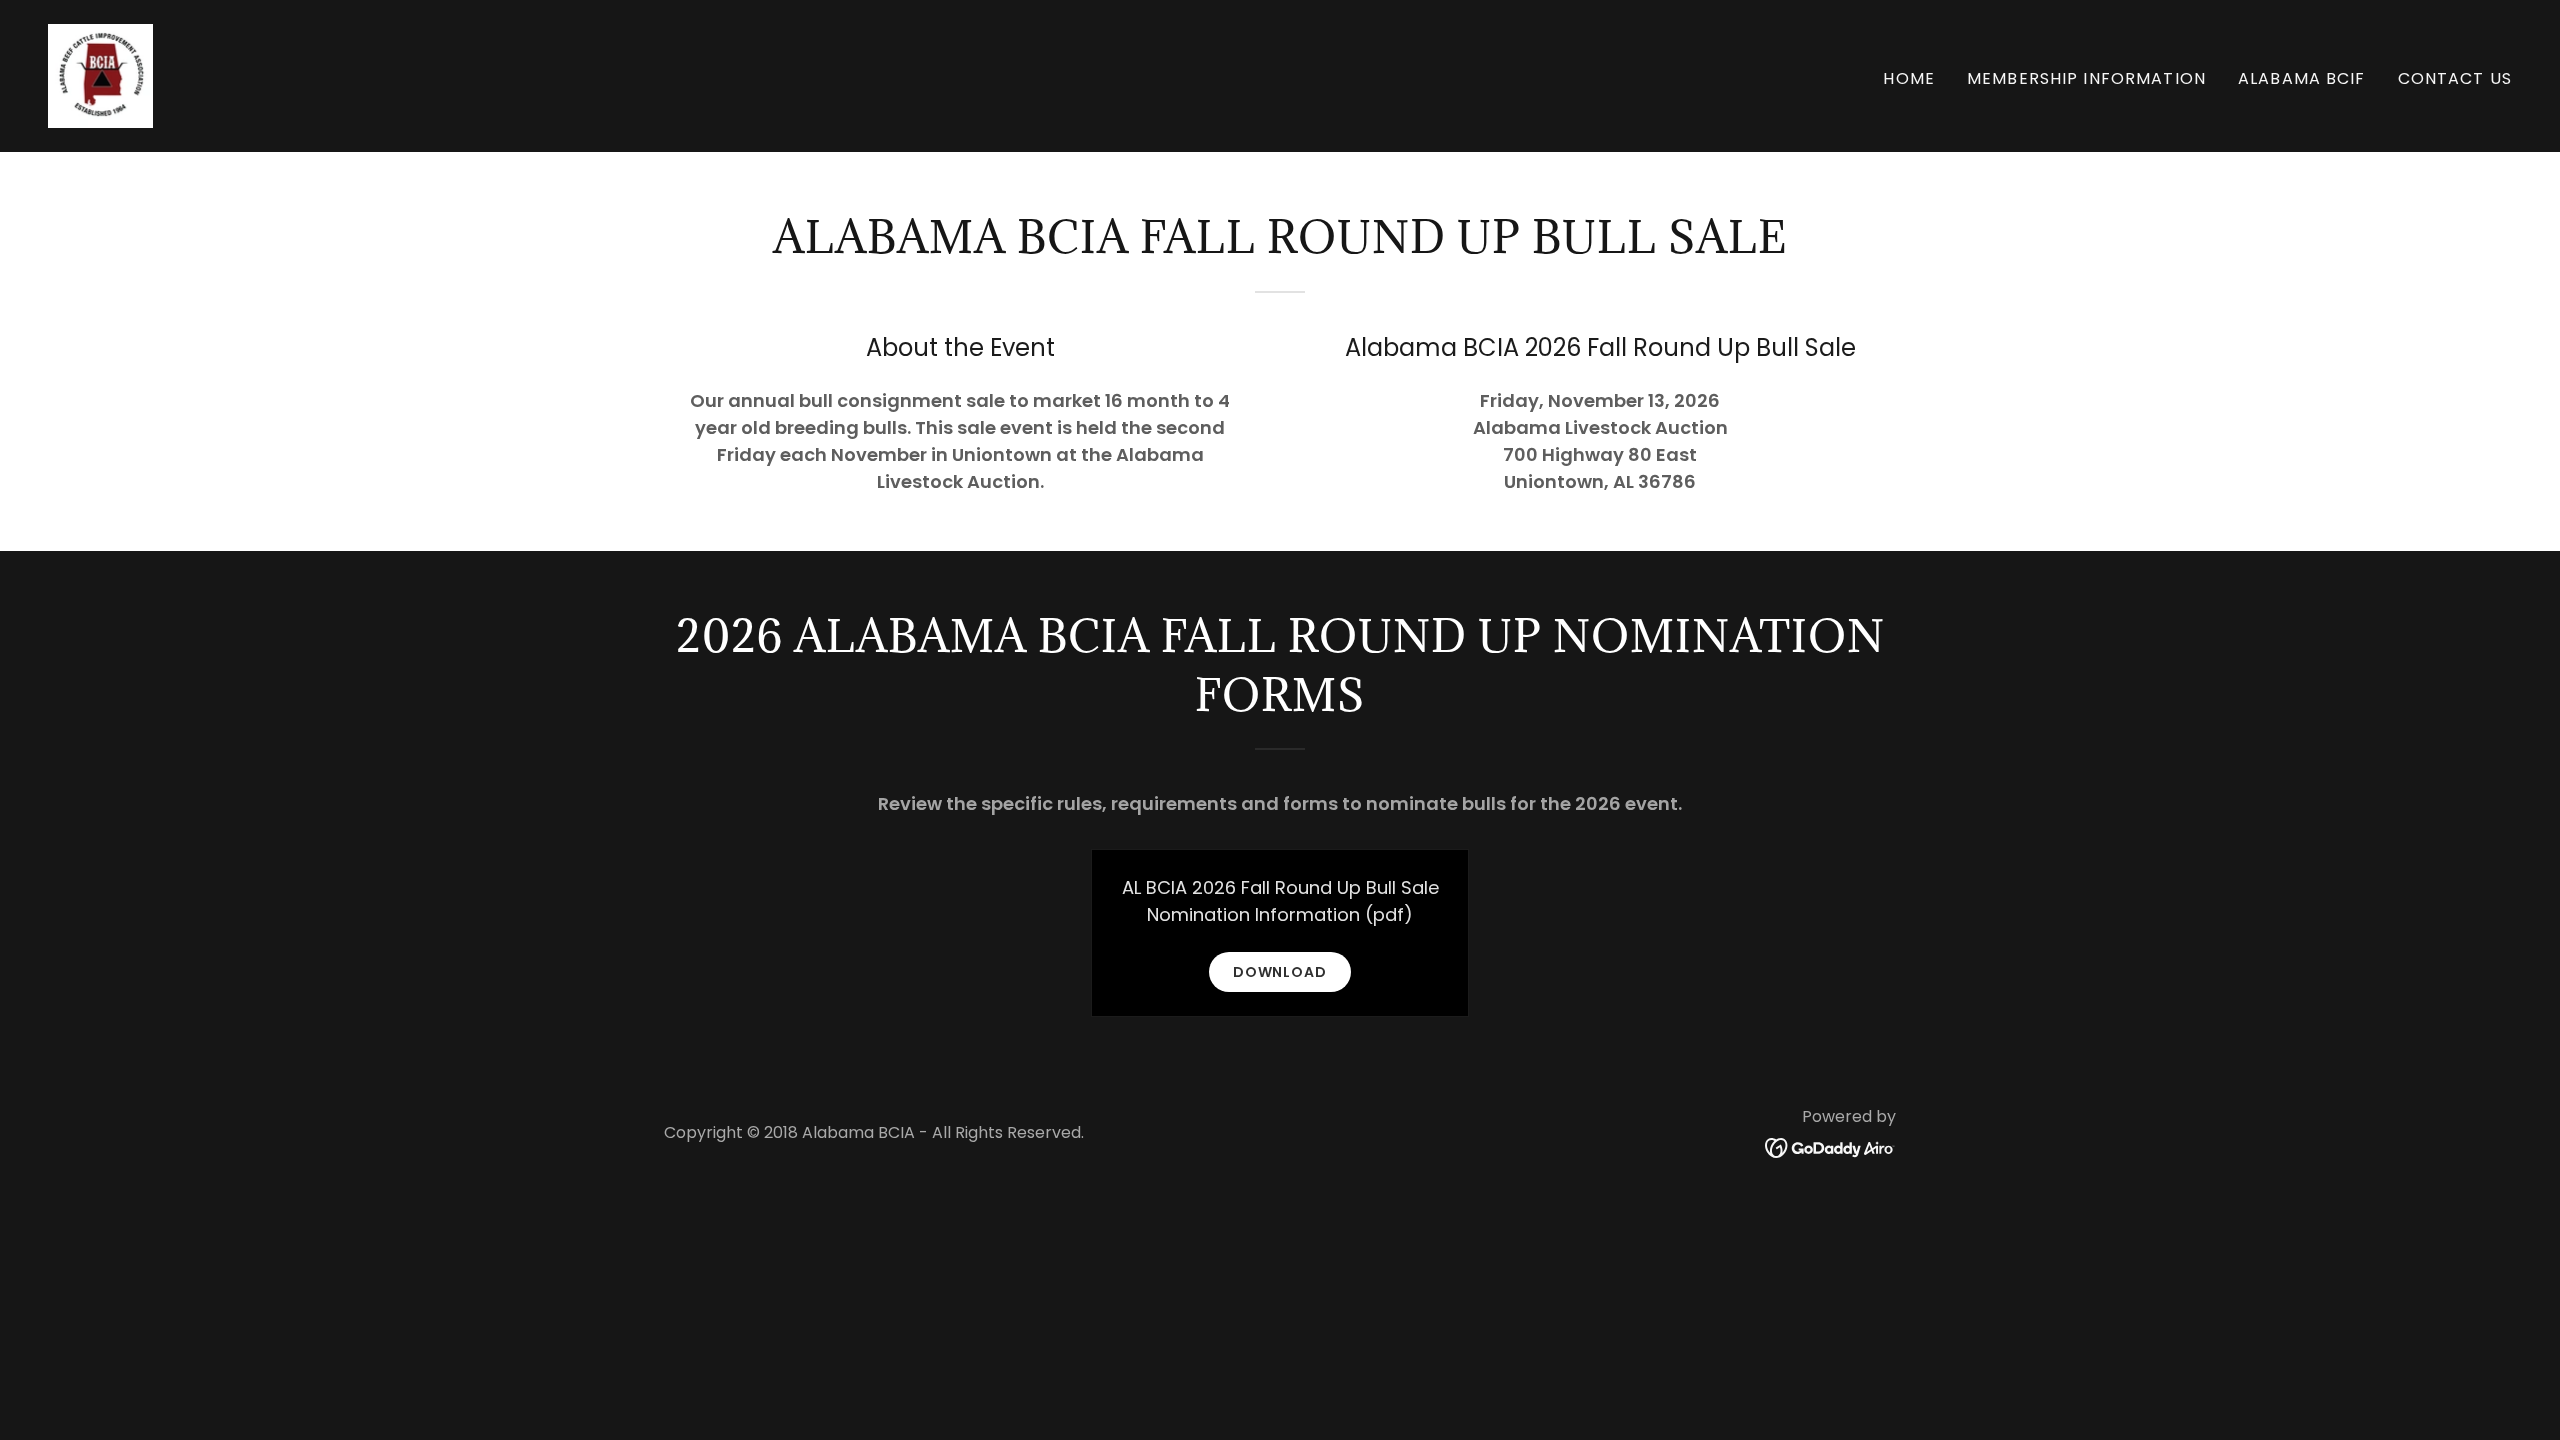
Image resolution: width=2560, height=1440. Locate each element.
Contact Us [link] (2455, 78)
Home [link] (1909, 78)
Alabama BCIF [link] (2302, 78)
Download (1280, 972)
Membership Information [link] (2086, 78)
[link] (100, 74)
